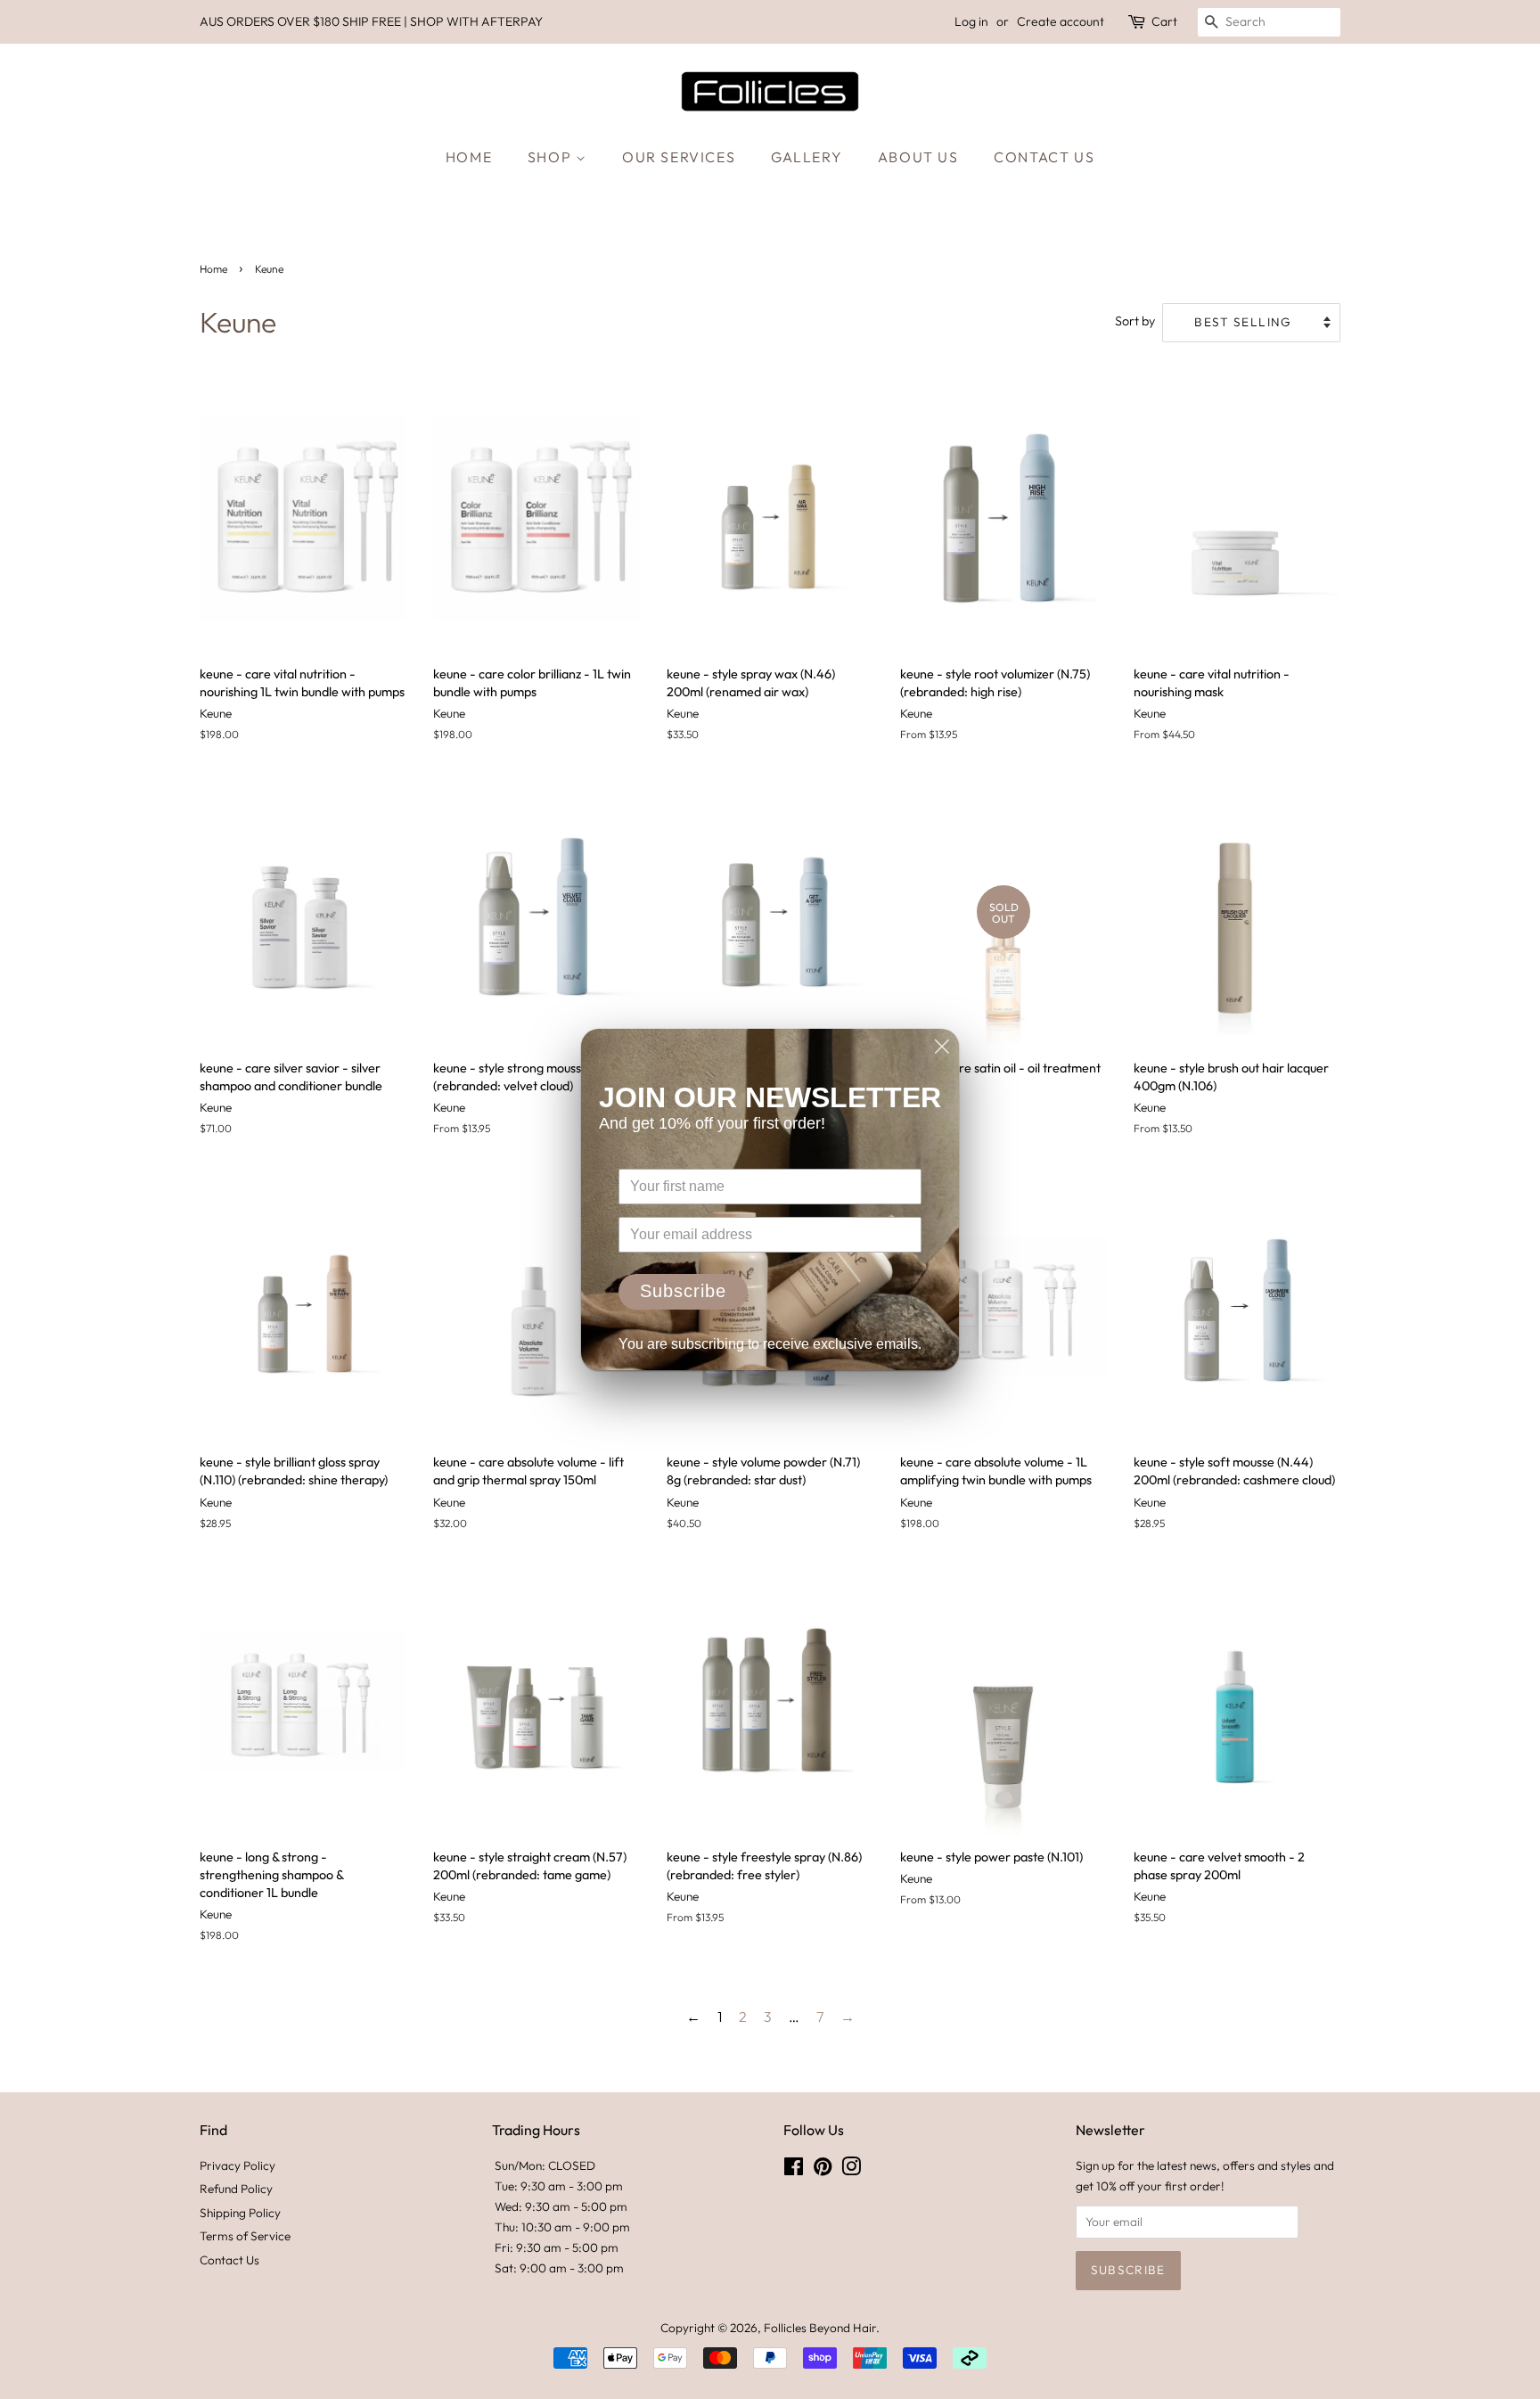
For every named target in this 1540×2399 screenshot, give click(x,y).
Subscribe (683, 1291)
